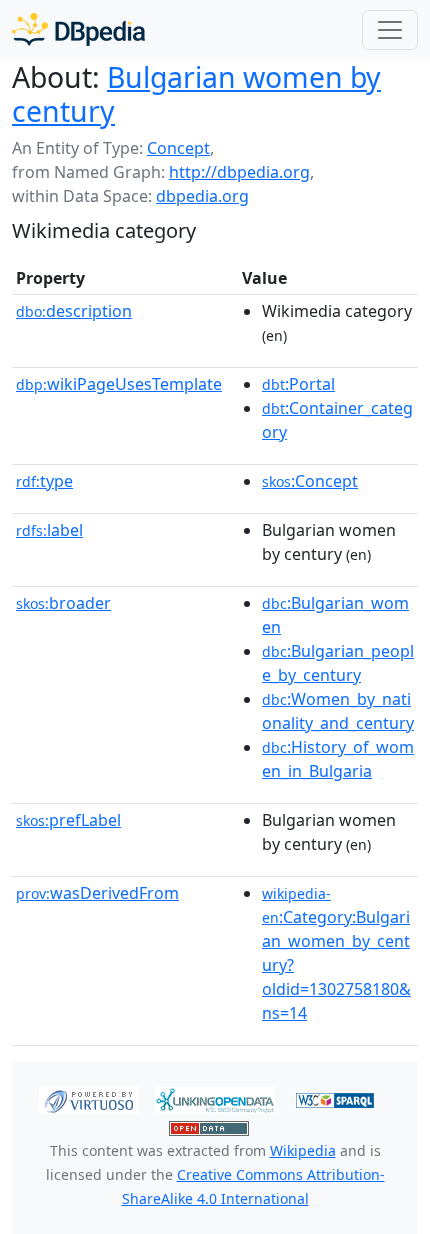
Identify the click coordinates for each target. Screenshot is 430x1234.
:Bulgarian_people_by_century (338, 663)
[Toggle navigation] (390, 30)
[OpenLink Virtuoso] (89, 1099)
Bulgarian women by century (196, 94)
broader (63, 603)
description (74, 311)
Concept (178, 148)
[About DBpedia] (78, 29)
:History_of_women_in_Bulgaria (338, 759)
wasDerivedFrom (97, 893)
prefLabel (68, 820)
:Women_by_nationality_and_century (338, 711)
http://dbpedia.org (239, 172)
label (49, 530)
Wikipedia (303, 1150)
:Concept (310, 481)
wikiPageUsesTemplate (119, 384)
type (44, 481)
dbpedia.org (202, 196)
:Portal (298, 384)
